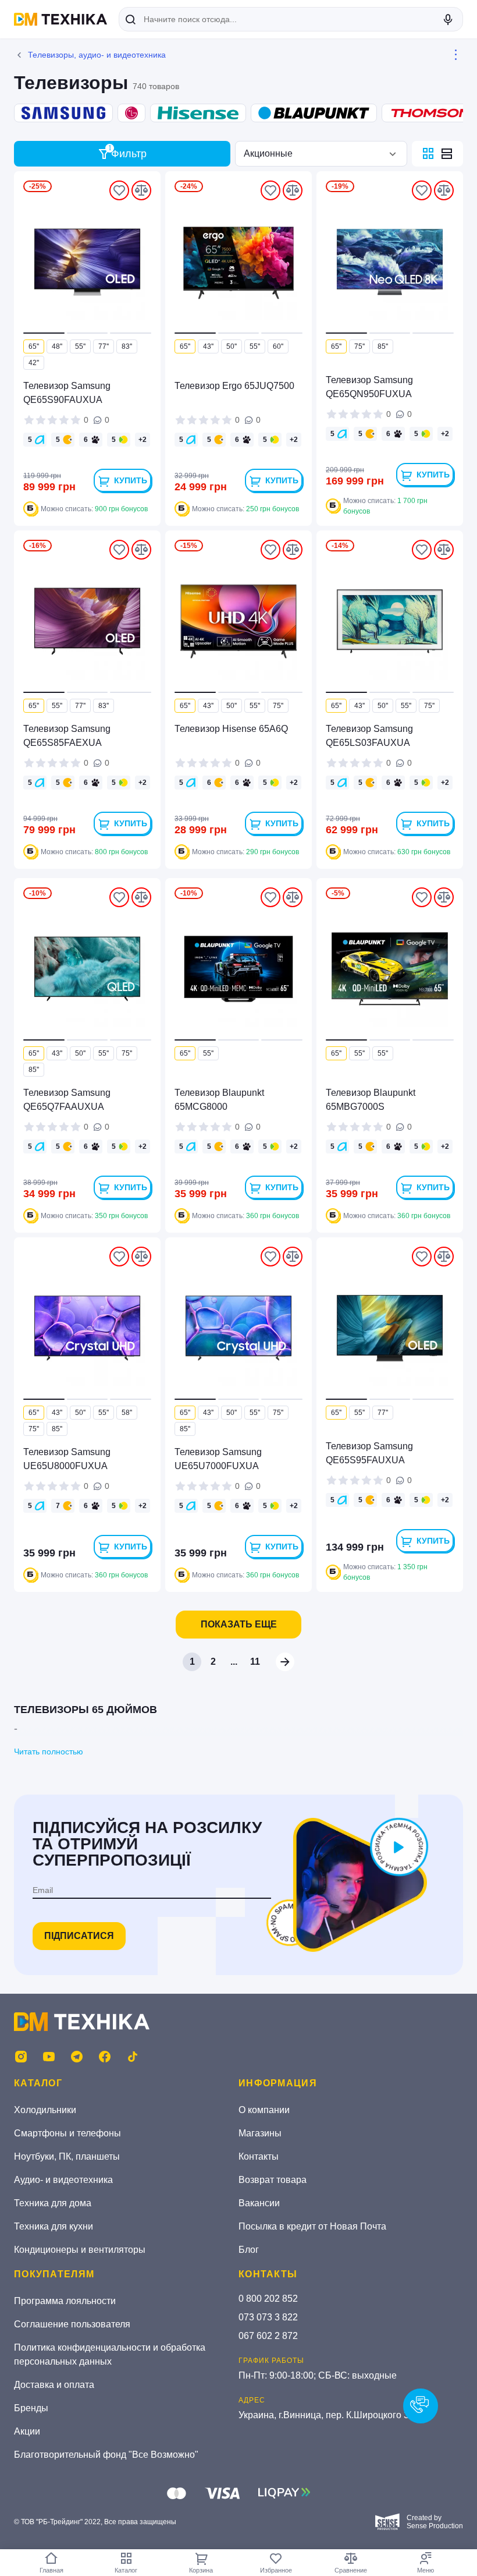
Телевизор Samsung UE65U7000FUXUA (218, 1459)
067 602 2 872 (268, 2336)
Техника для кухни (54, 2226)
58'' (127, 1413)
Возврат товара (273, 2180)
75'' (359, 346)
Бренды (31, 2408)
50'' (232, 346)
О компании (264, 2110)
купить (131, 480)
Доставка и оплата (54, 2385)
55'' (80, 346)
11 (255, 1662)
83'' (127, 346)
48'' (57, 346)
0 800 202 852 (268, 2299)
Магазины (260, 2133)
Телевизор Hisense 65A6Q (231, 729)
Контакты (259, 2156)
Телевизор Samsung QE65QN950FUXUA (369, 387)
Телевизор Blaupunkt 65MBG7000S (371, 1100)
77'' (104, 346)
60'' (278, 346)
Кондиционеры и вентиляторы (80, 2250)
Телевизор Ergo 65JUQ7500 (234, 386)
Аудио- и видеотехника (63, 2180)
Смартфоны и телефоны (67, 2133)
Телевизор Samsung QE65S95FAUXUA (369, 1453)
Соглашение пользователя (72, 2324)
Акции (27, 2431)
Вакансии (259, 2203)
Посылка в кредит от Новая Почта (312, 2226)
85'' (383, 346)
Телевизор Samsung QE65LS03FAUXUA (369, 736)
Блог (249, 2250)
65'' (34, 346)
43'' (208, 346)
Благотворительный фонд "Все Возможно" (106, 2455)
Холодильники (45, 2110)
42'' (34, 363)
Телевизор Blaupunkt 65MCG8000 (219, 1100)
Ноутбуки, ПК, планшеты (67, 2156)
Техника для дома (53, 2203)
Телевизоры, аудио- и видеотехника (97, 55)
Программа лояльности (65, 2301)
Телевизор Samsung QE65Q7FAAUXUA (67, 1100)
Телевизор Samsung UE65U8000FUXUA (67, 1459)
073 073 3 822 (268, 2317)
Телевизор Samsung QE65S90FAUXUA (67, 393)
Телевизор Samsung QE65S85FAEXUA (67, 736)
